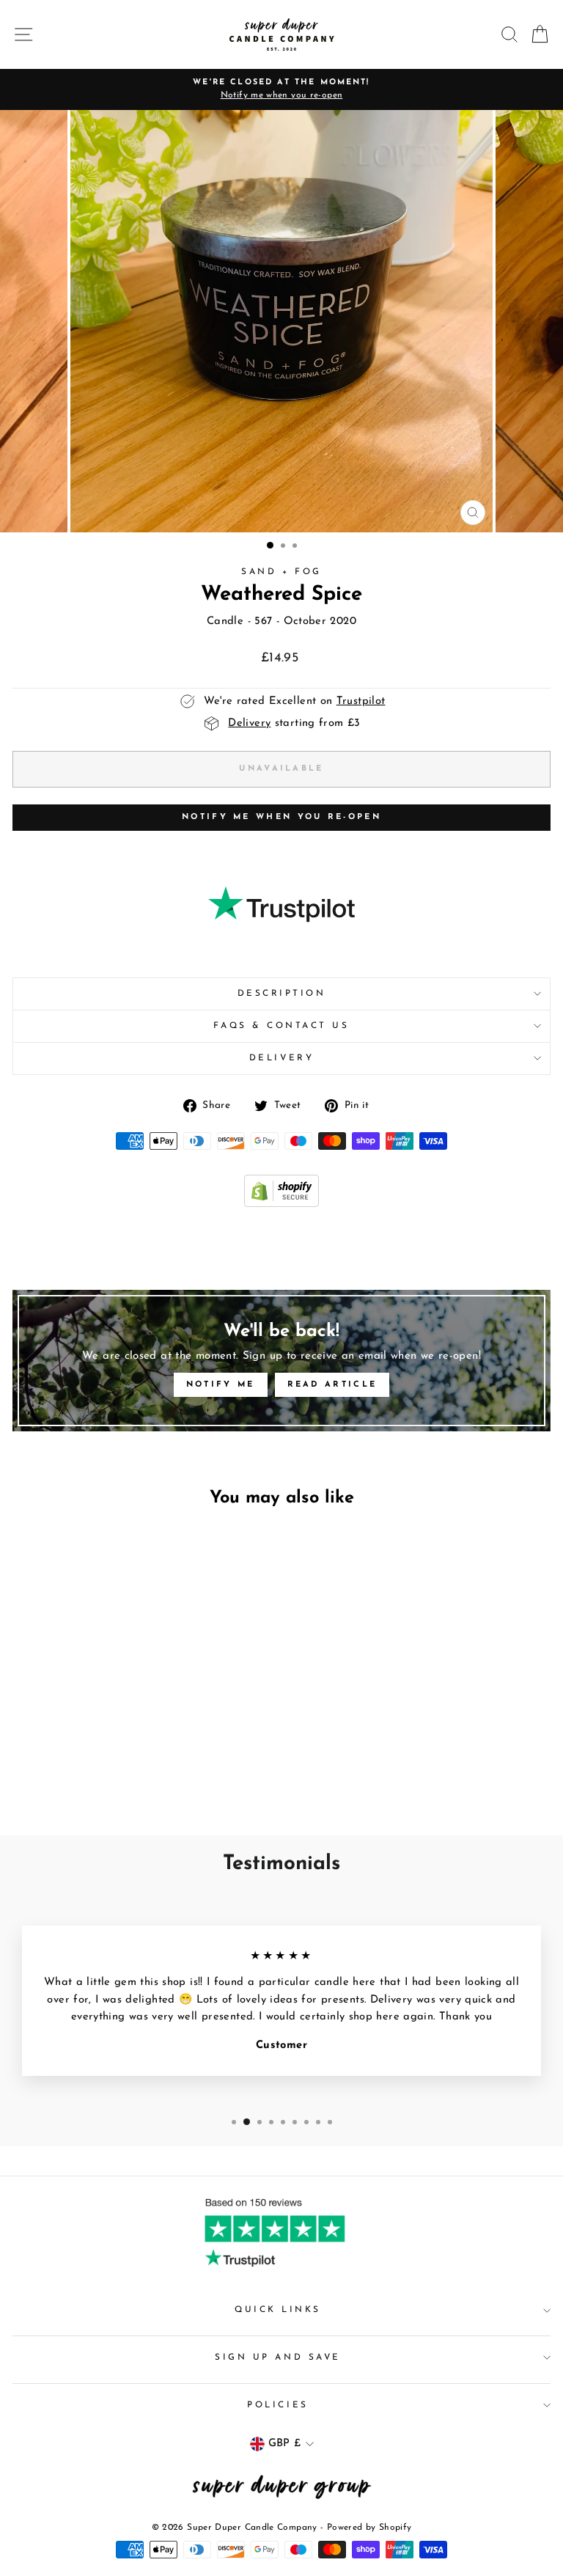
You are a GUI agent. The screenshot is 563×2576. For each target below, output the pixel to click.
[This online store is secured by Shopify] (281, 1204)
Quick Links (278, 2310)
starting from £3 (294, 723)
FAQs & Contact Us (281, 1026)
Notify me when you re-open (281, 817)
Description (282, 994)
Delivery (281, 1058)
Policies (277, 2405)
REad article (332, 1385)
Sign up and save (278, 2357)
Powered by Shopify (369, 2528)
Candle (225, 621)
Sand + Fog (281, 572)
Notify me (221, 1385)
